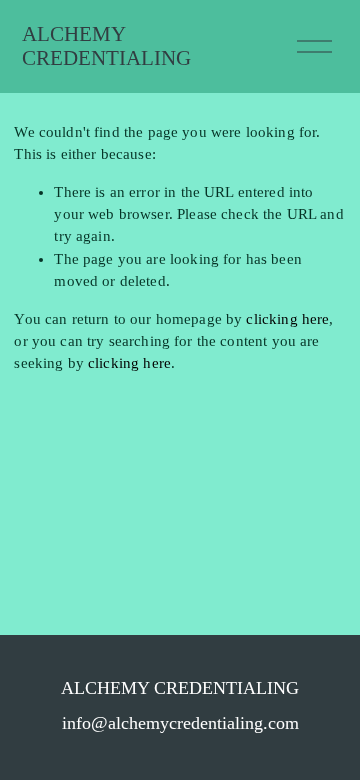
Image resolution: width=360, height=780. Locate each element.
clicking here (287, 319)
